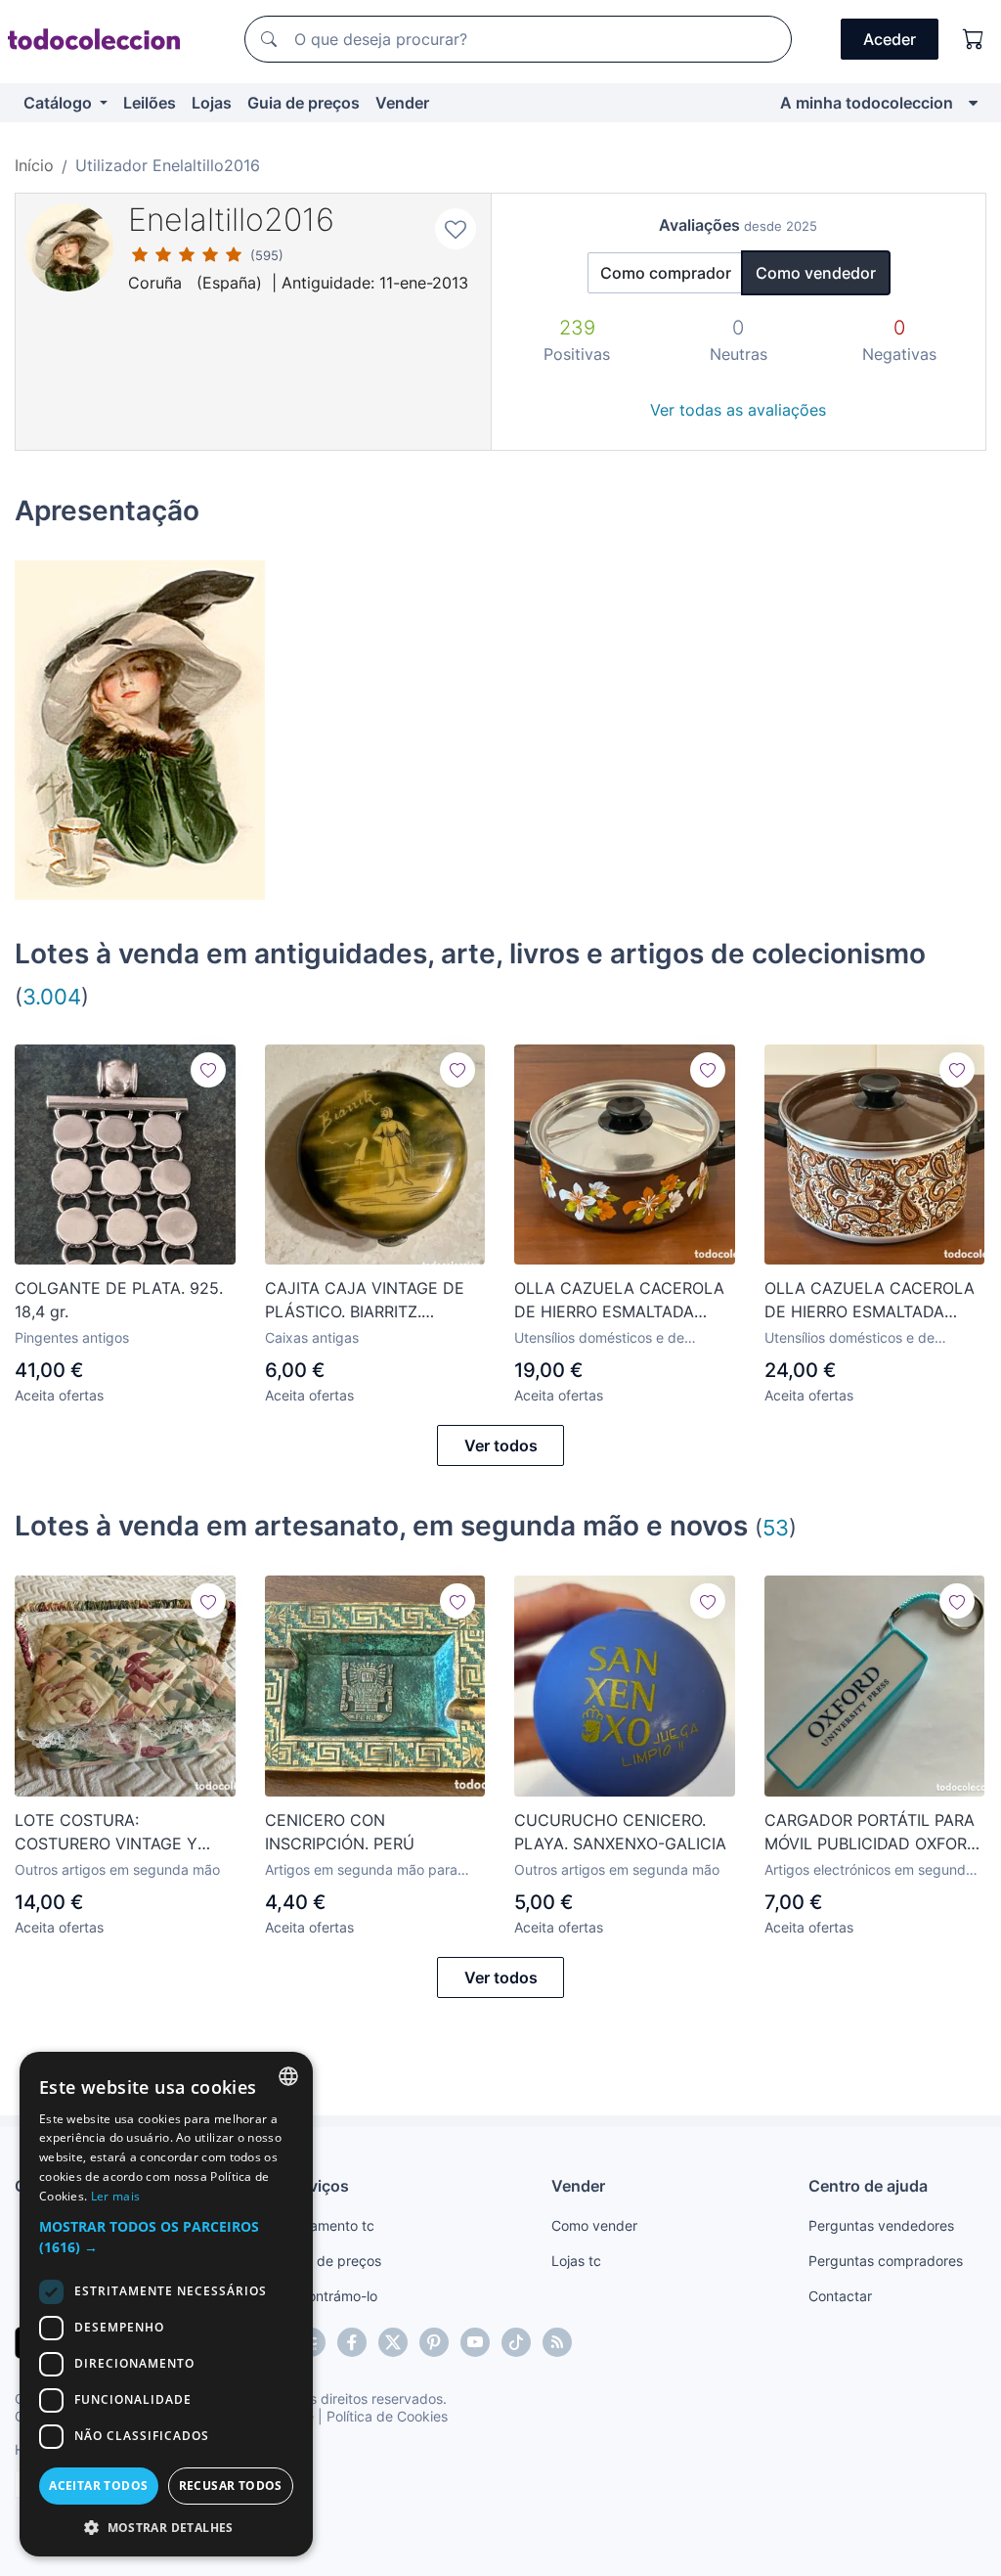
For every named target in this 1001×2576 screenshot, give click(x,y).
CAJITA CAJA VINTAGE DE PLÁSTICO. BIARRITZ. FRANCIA (365, 1301)
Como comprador (666, 273)
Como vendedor (816, 273)
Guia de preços (304, 103)
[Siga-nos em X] (393, 2342)
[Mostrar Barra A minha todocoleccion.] (973, 103)
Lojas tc (576, 2261)
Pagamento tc (329, 2225)
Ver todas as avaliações (738, 410)
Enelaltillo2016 (231, 220)
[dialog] (166, 2304)
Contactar (840, 2296)
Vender (402, 103)
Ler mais (115, 2196)
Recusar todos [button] (231, 2486)
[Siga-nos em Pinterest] (434, 2342)
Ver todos (501, 1445)
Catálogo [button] (60, 103)
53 (776, 1527)
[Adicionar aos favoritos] (456, 229)
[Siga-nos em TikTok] (516, 2342)
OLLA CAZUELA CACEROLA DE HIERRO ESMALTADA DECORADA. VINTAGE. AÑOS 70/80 (872, 1301)
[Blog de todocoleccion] (557, 2342)
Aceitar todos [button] (98, 2486)
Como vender (594, 2225)
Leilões (150, 103)
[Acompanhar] (208, 1070)
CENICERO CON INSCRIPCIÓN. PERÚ (340, 1832)
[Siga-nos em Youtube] (475, 2342)
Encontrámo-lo (331, 2296)
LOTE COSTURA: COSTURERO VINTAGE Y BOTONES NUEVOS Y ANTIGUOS (106, 1833)
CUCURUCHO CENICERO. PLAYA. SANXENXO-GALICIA (620, 1832)
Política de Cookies (387, 2416)
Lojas (212, 103)
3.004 (52, 996)
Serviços (317, 2186)
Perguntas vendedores (881, 2225)
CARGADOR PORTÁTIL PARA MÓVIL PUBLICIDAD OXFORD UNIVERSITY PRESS (871, 1833)
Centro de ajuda (868, 2186)
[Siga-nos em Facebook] (352, 2342)
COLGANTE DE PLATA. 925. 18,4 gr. (119, 1300)
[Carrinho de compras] (974, 39)
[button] (166, 2237)
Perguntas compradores (886, 2261)
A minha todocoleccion (867, 103)
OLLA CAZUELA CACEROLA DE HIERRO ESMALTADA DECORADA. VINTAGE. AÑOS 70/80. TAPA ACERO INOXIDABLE (622, 1301)
